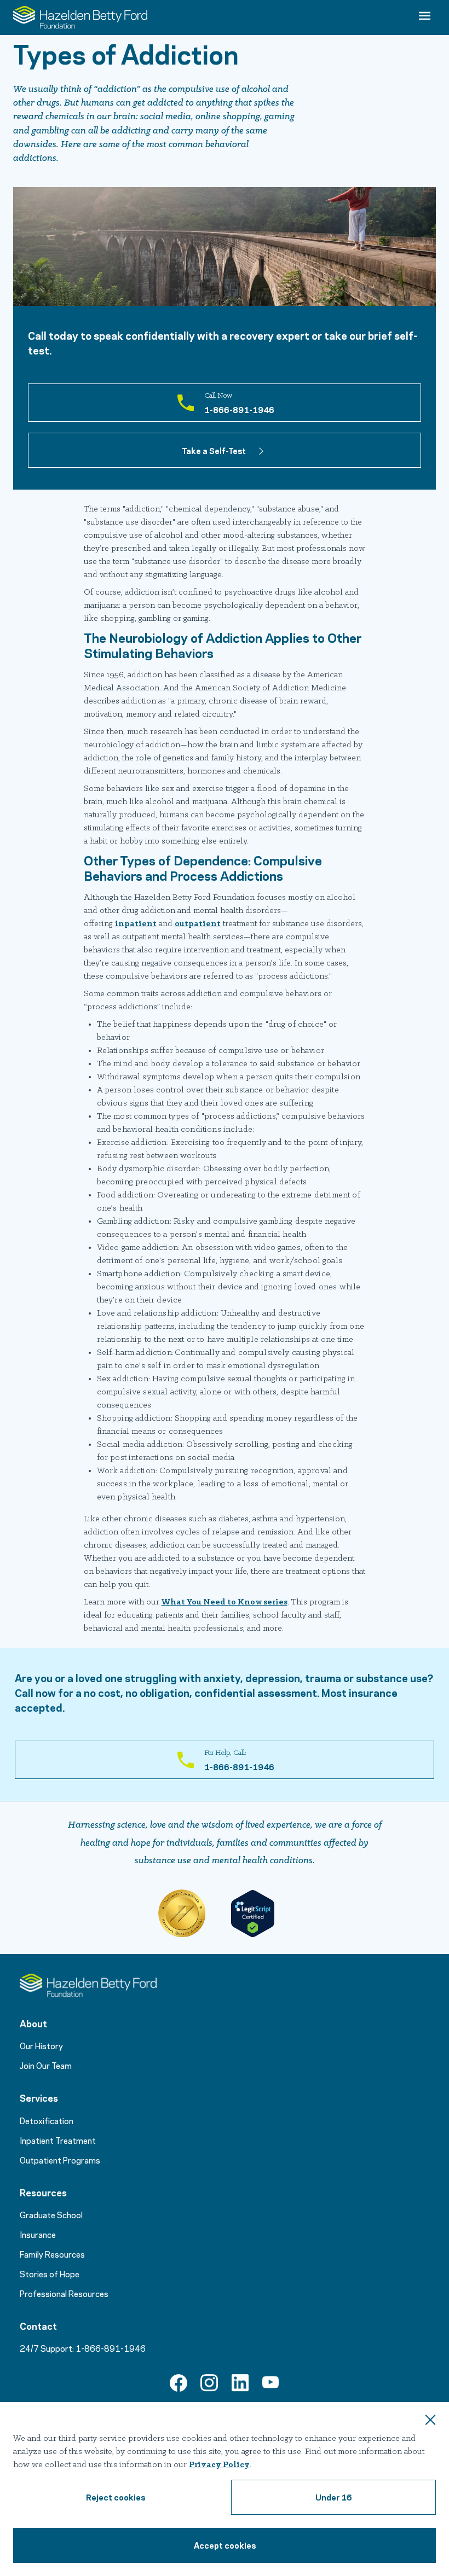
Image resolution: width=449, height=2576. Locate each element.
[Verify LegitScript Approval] (252, 1914)
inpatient (136, 924)
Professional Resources (64, 2293)
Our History (41, 2045)
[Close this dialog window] (430, 2421)
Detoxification (47, 2120)
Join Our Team (46, 2065)
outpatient (198, 924)
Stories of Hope (50, 2273)
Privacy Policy (219, 2465)
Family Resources (52, 2254)
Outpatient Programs (60, 2160)
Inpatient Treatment (58, 2140)
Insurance (38, 2234)
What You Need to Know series (225, 1602)
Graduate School (51, 2214)
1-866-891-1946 (111, 2348)
